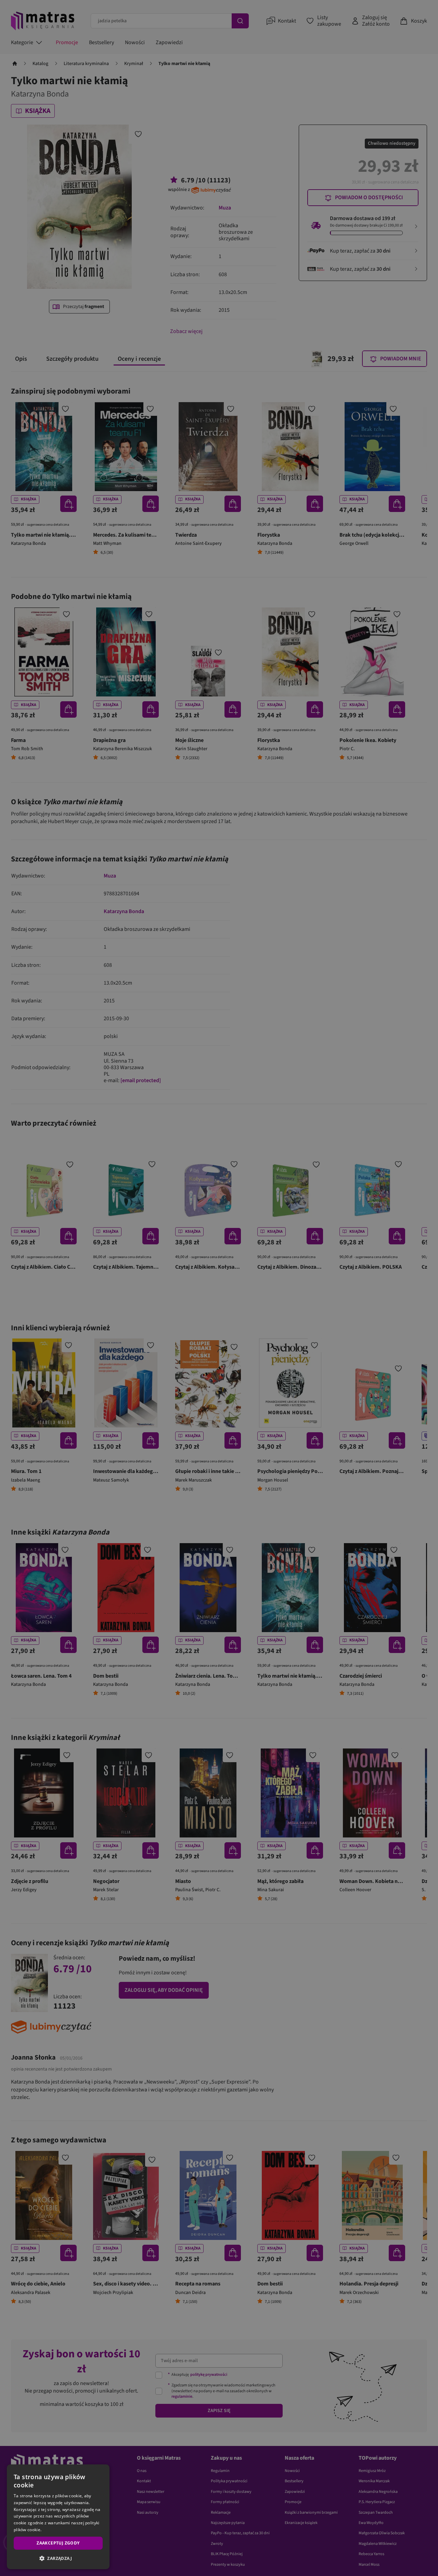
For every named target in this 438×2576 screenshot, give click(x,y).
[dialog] (58, 2517)
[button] (58, 2558)
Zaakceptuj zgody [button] (58, 2543)
